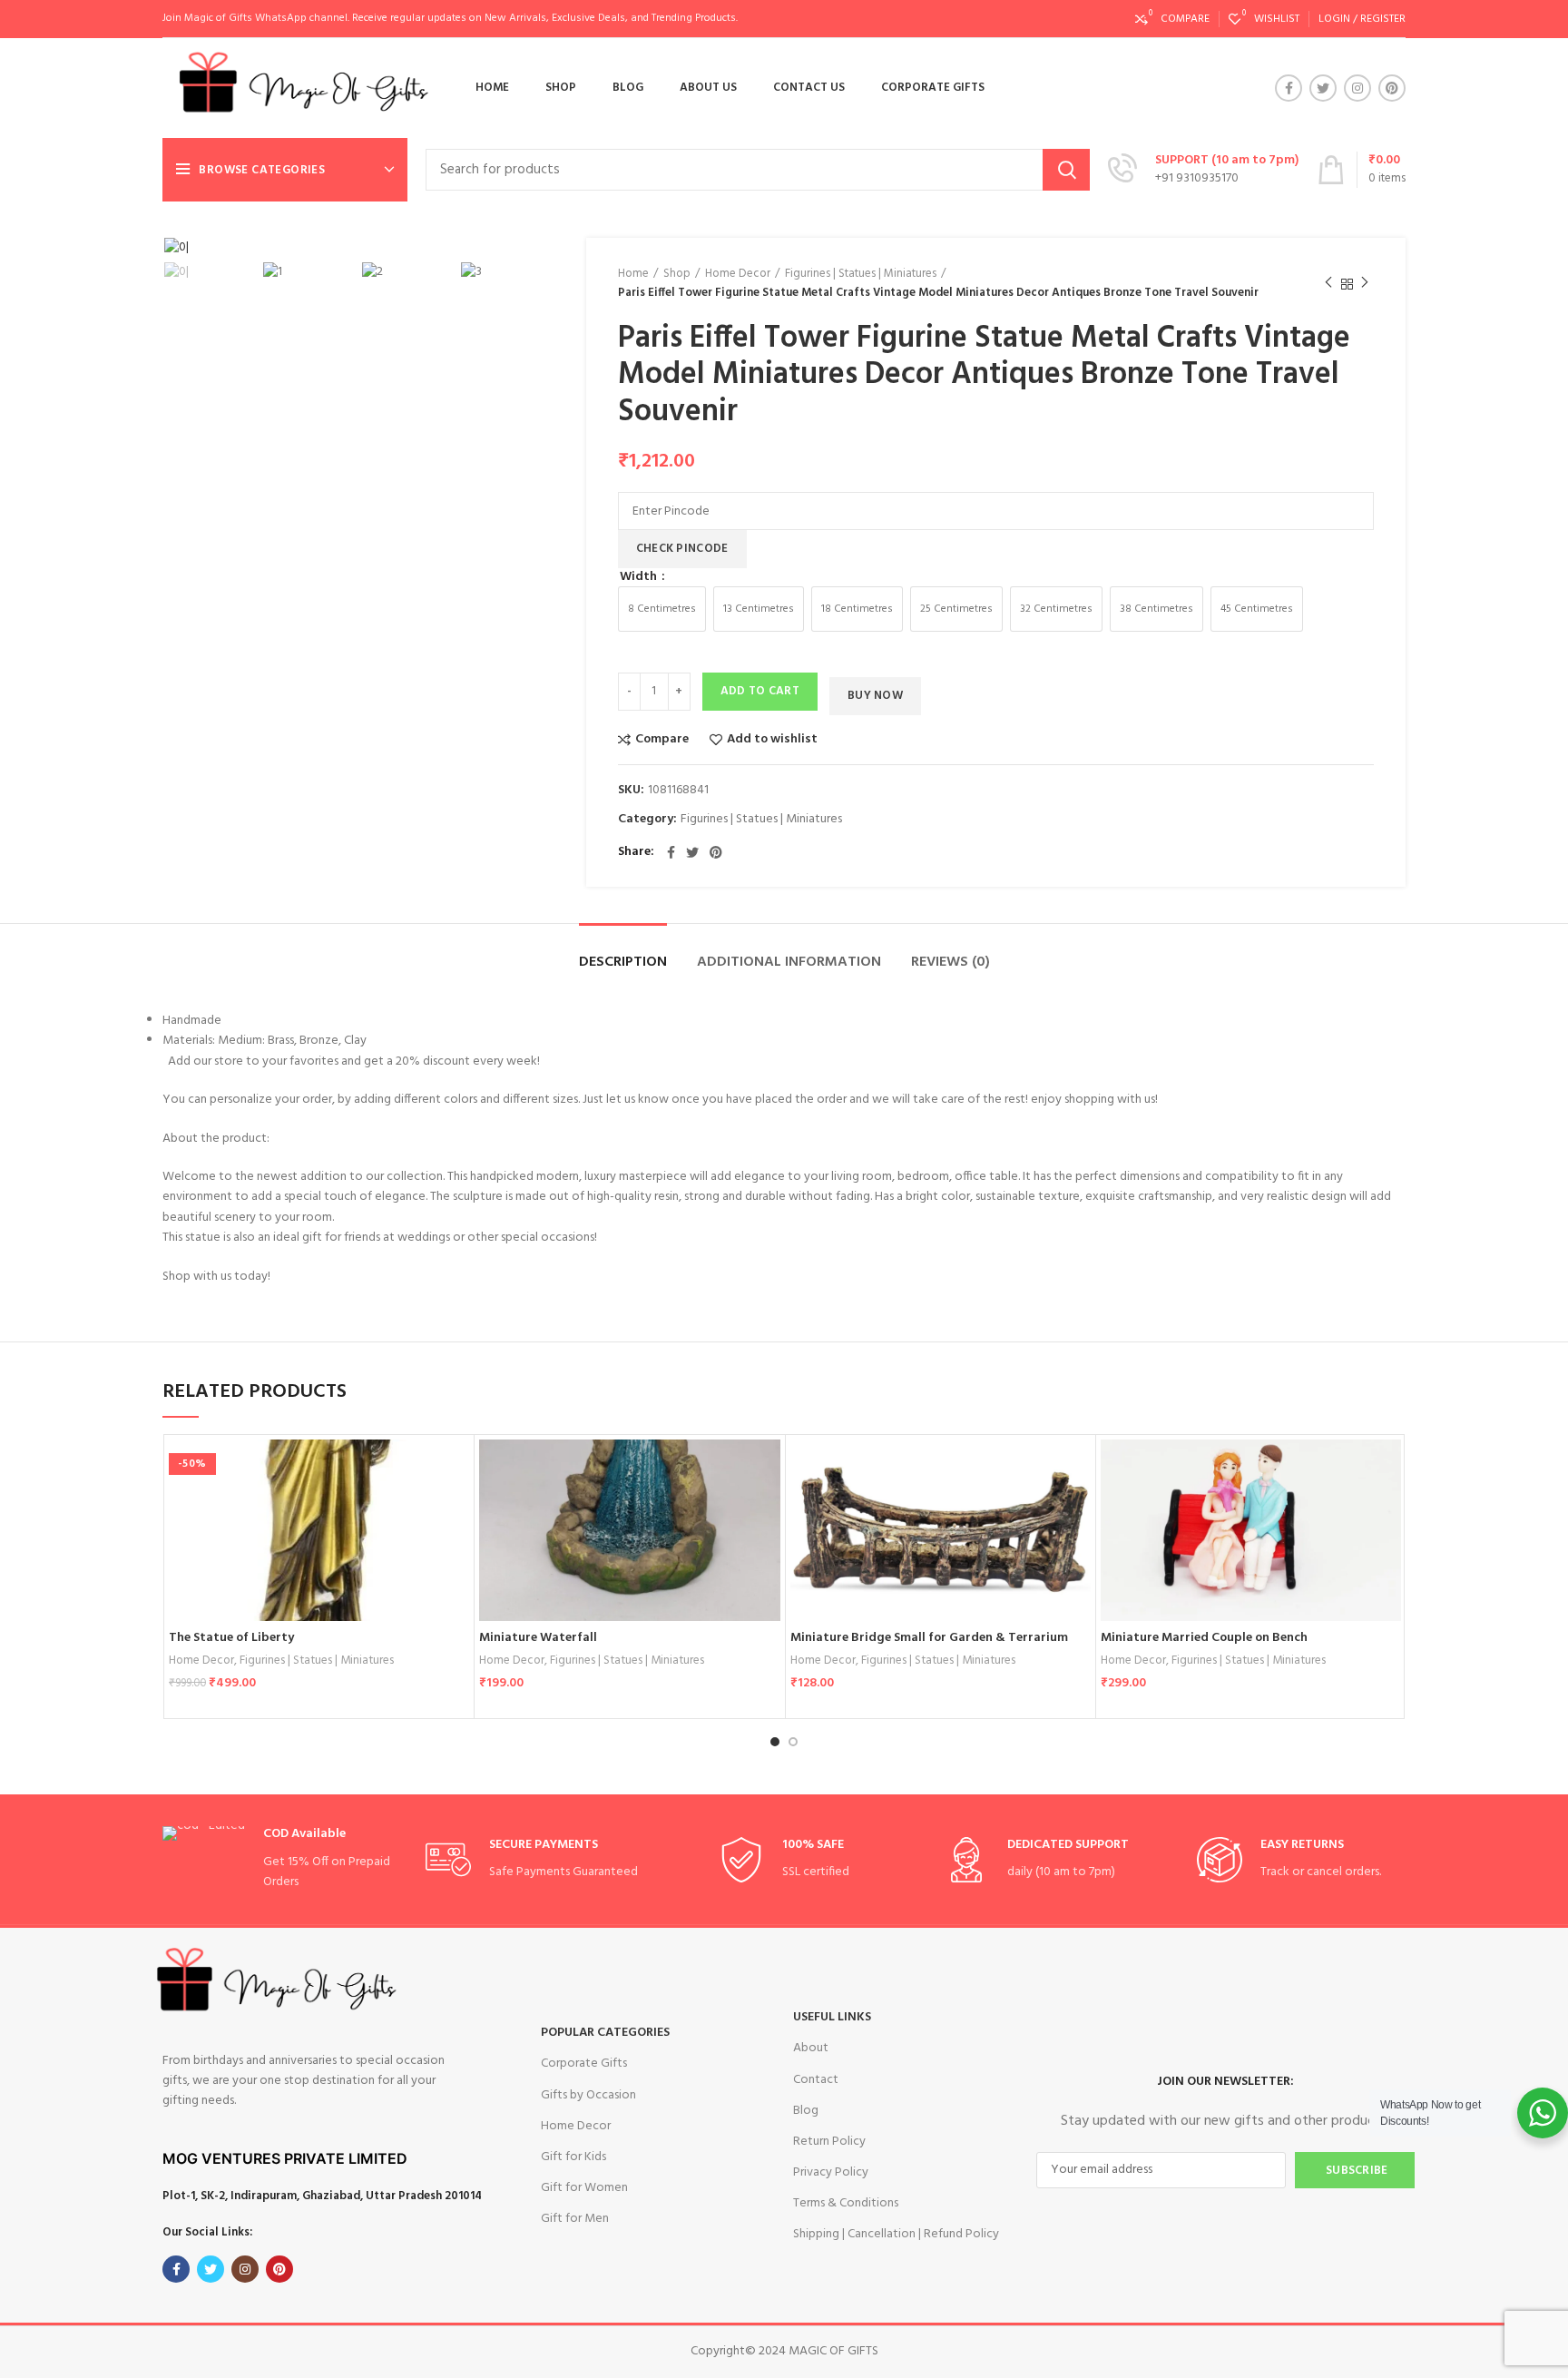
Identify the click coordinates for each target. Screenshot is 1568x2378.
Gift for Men (575, 2219)
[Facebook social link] (1289, 88)
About (811, 2048)
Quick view (456, 1510)
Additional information (789, 962)
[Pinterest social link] (1392, 88)
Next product (1365, 284)
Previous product (1328, 284)
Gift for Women (584, 2188)
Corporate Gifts (584, 2064)
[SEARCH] (1066, 170)
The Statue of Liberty (231, 1638)
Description (623, 962)
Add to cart (760, 691)
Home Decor (738, 274)
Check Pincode (682, 549)
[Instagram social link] (1357, 88)
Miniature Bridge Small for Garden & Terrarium (929, 1638)
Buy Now (875, 696)
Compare (662, 740)
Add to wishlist (772, 740)
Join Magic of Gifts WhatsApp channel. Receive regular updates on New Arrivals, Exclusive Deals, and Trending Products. (450, 18)
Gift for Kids (573, 2157)
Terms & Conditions (846, 2203)
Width (640, 577)
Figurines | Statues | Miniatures (861, 274)
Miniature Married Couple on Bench (1204, 1638)
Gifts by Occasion (588, 2095)
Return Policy (829, 2142)
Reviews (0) (951, 962)
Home (633, 274)
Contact (816, 2080)
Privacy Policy (831, 2172)
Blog (806, 2111)
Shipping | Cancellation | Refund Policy (896, 2234)
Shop (677, 274)
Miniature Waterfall (538, 1638)
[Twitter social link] (1323, 88)
